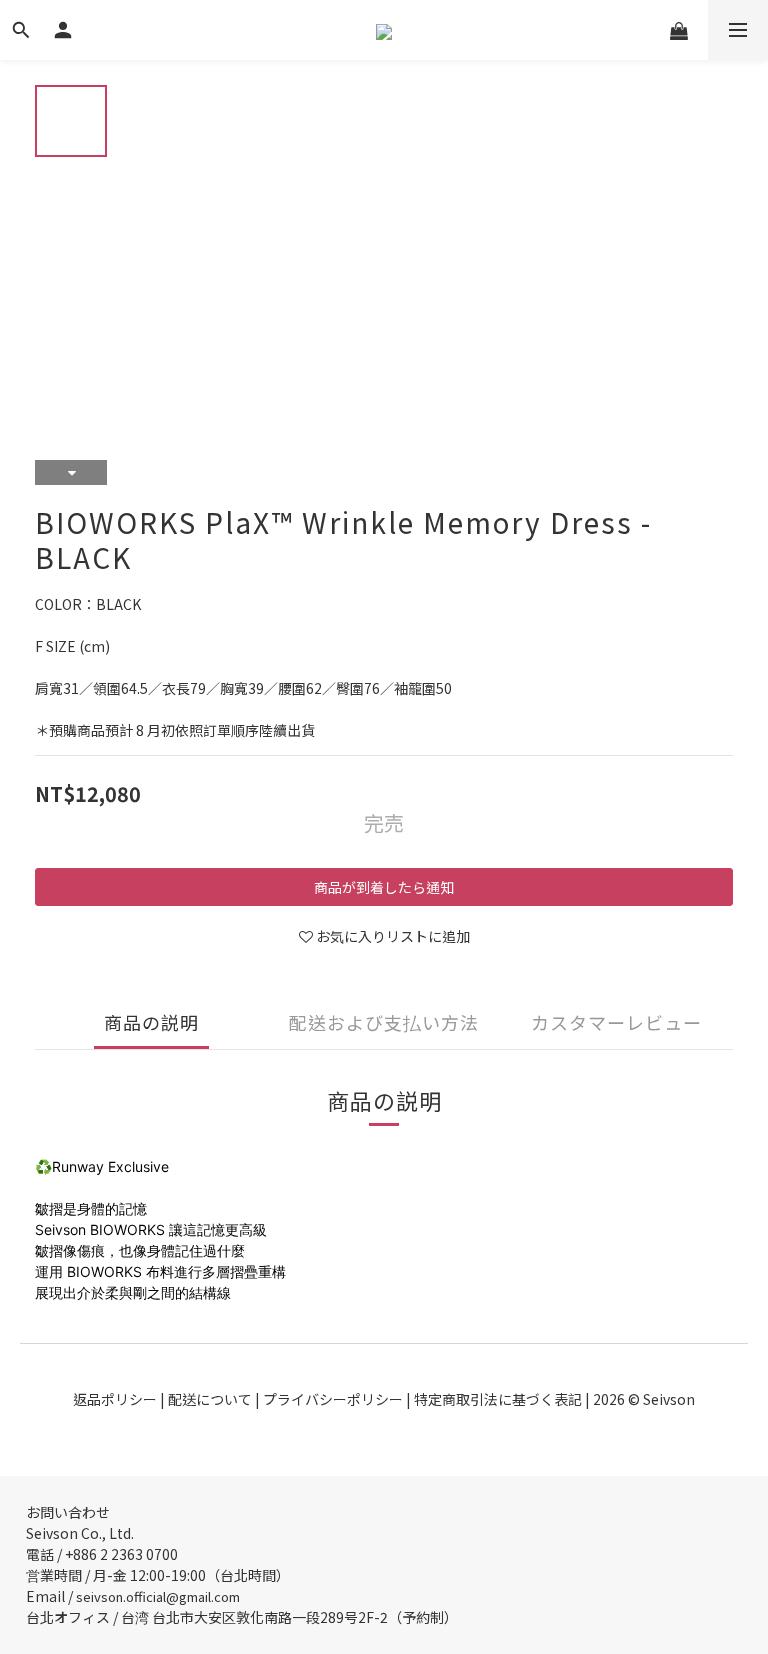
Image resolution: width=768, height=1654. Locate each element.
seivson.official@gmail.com (158, 1596)
